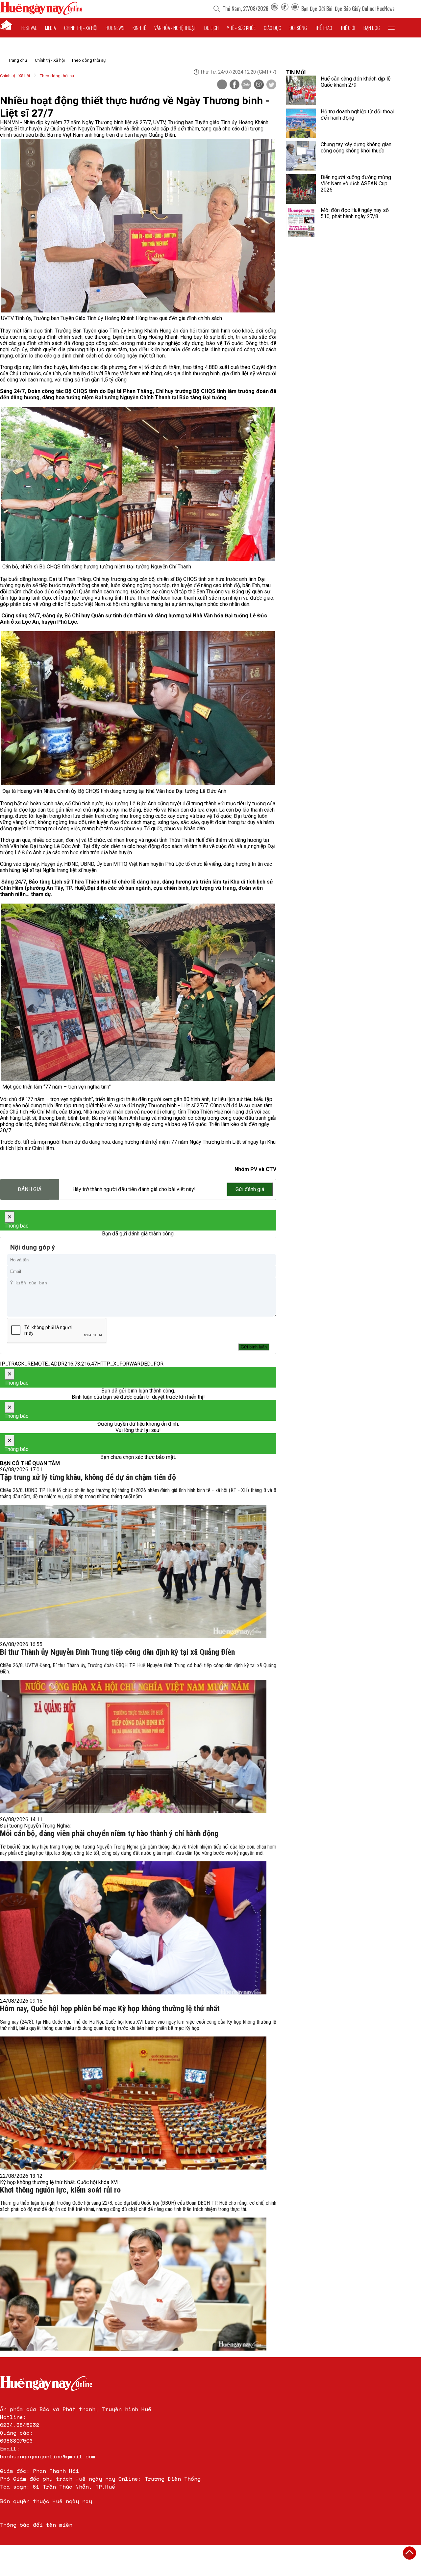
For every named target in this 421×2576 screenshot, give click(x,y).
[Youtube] (295, 9)
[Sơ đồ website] (275, 9)
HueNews (386, 9)
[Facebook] (285, 9)
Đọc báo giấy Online (355, 9)
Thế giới (348, 28)
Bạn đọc (372, 28)
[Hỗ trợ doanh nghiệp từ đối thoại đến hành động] (301, 123)
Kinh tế (139, 28)
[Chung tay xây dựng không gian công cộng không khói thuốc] (301, 156)
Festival (29, 28)
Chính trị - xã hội (81, 28)
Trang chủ (18, 60)
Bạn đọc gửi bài (317, 9)
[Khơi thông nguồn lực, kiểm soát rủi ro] (133, 2284)
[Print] (222, 84)
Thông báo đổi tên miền (36, 2525)
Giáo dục (272, 28)
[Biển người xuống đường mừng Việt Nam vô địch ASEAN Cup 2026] (301, 189)
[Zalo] (246, 85)
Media (50, 28)
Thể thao (324, 28)
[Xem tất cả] (391, 28)
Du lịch (211, 28)
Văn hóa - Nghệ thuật (175, 28)
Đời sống (298, 28)
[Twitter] (271, 85)
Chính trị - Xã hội (50, 60)
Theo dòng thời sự (89, 60)
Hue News (115, 28)
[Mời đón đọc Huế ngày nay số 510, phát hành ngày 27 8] (301, 222)
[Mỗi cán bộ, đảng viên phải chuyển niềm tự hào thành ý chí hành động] (133, 1928)
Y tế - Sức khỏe (241, 28)
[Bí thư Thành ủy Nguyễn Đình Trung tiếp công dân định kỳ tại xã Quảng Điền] (133, 1747)
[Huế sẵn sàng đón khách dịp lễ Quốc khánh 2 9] (301, 90)
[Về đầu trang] (409, 2553)
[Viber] (259, 85)
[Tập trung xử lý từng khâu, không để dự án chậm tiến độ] (133, 1571)
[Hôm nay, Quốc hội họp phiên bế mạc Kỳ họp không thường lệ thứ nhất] (133, 2103)
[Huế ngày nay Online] (41, 13)
